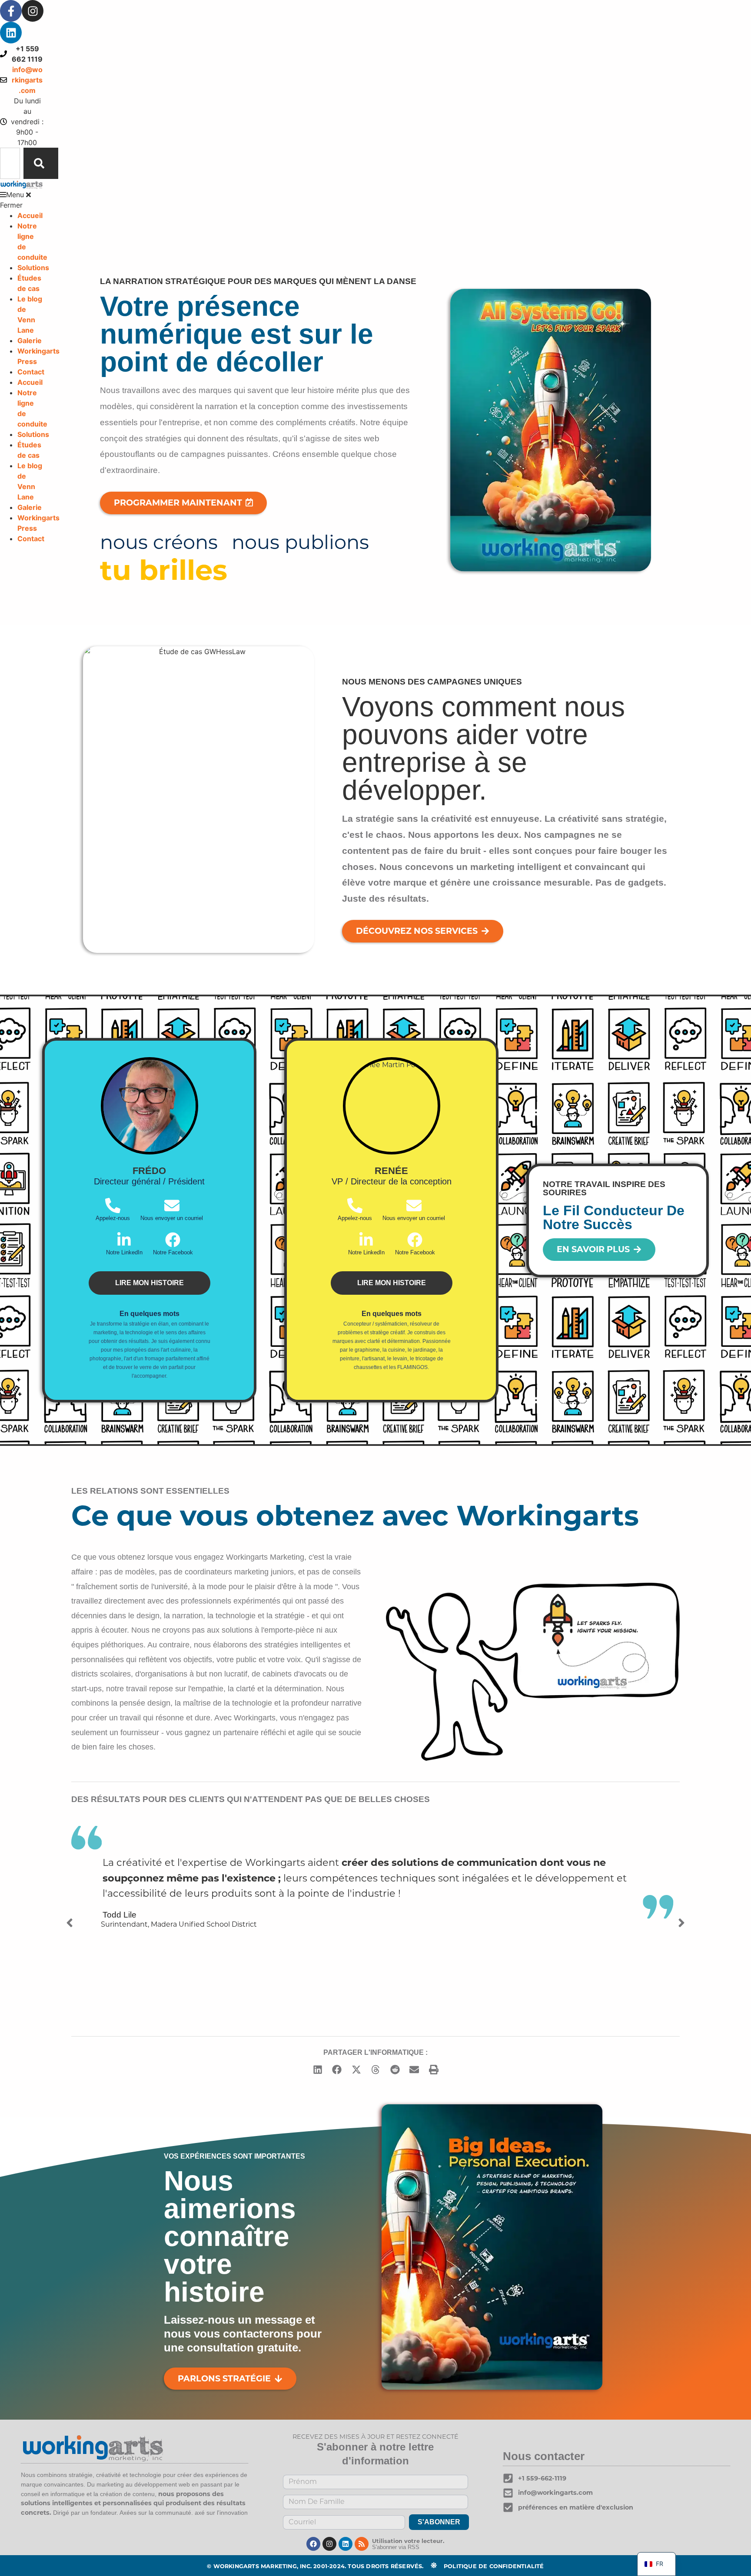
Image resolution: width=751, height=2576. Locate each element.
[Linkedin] (11, 33)
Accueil (30, 215)
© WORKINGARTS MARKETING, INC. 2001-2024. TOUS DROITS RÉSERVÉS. (315, 2566)
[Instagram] (33, 11)
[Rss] (362, 2544)
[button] (22, 200)
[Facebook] (313, 2544)
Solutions (33, 268)
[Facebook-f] (11, 11)
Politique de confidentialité (494, 2566)
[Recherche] (41, 163)
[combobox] (10, 163)
